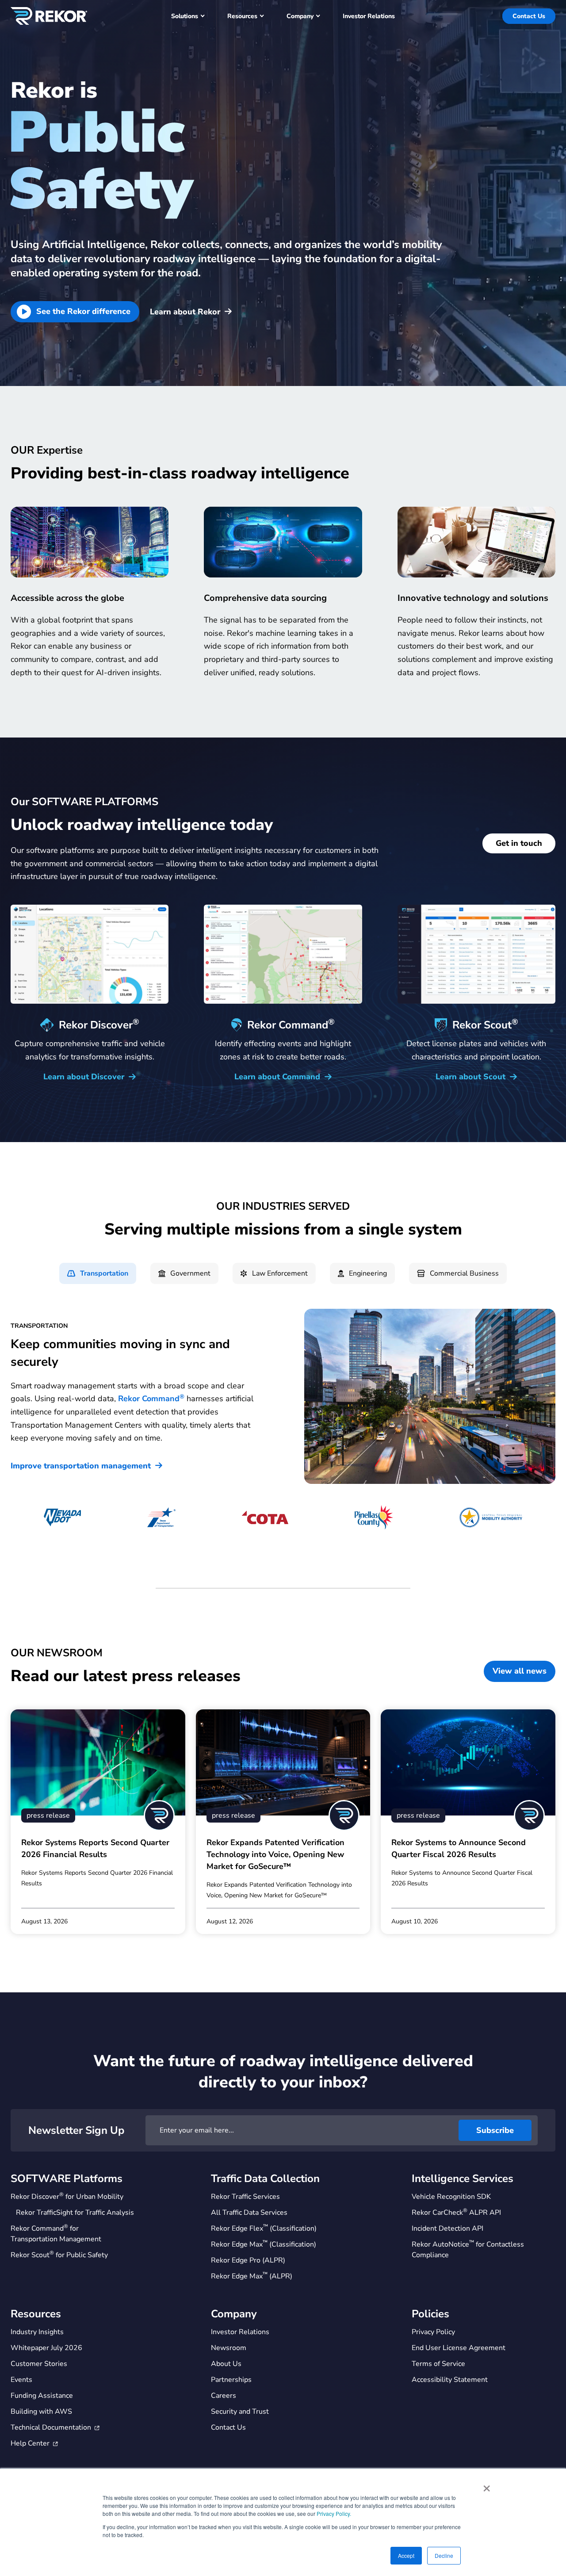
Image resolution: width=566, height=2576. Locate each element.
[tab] (98, 1273)
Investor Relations (240, 2332)
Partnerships (231, 2380)
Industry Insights (37, 2332)
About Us (226, 2364)
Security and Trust (240, 2412)
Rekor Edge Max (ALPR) (252, 2276)
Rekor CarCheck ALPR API (456, 2212)
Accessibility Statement (450, 2380)
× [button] (487, 2485)
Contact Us (529, 16)
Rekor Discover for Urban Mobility (67, 2196)
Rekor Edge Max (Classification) (264, 2244)
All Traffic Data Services (249, 2213)
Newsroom (229, 2348)
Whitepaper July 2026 (46, 2348)
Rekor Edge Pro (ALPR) (248, 2260)
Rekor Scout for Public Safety (59, 2255)
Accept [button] (406, 2555)
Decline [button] (444, 2555)
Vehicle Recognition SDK (451, 2197)
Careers (224, 2396)
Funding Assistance (42, 2396)
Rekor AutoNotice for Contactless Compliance (468, 2249)
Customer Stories (39, 2364)
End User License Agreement (459, 2348)
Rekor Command (151, 1399)
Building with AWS (41, 2412)
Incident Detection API (447, 2228)
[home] (49, 16)
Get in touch (519, 843)
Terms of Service (438, 2364)
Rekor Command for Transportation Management (56, 2234)
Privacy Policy (433, 2332)
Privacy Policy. (334, 2513)
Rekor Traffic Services (245, 2197)
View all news (520, 1671)
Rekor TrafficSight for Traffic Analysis (75, 2213)
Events (21, 2380)
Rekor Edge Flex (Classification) (264, 2228)
